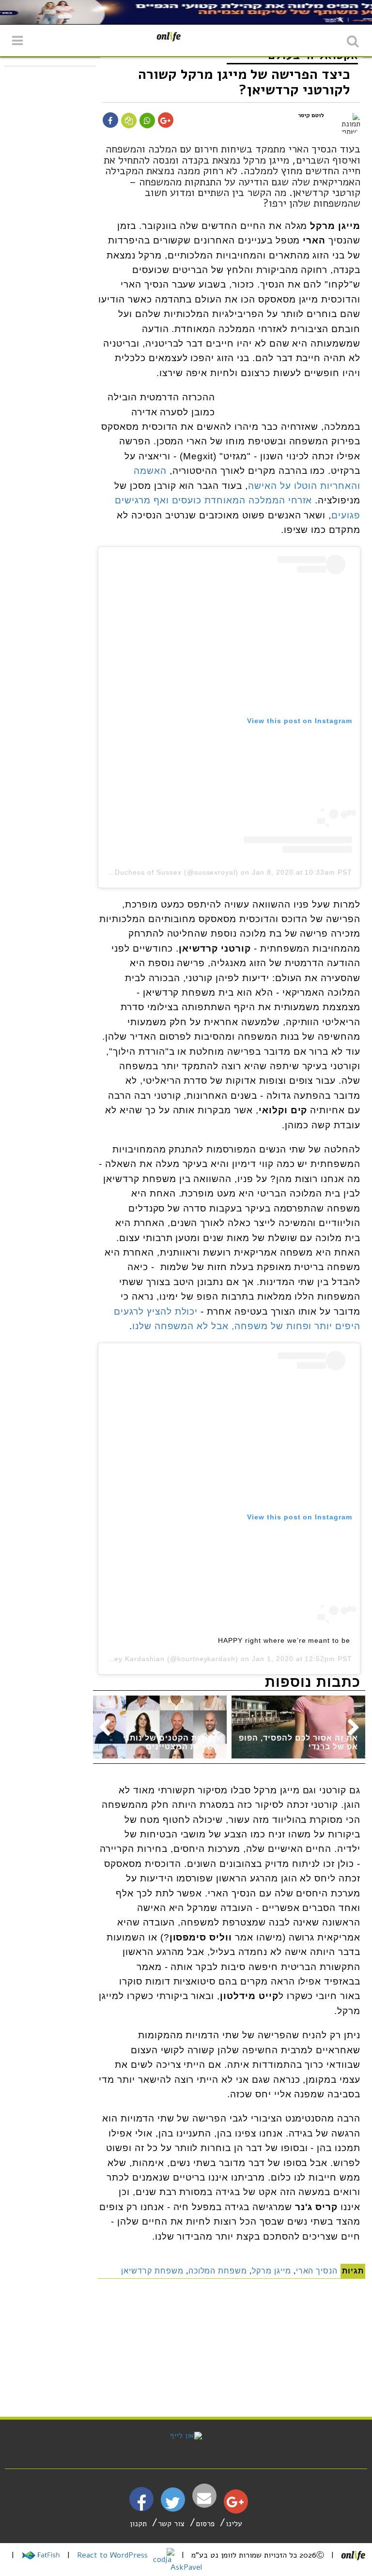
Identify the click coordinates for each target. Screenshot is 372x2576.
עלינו (234, 2524)
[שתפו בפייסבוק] (110, 121)
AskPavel (186, 2567)
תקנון (138, 2524)
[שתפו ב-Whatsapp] (147, 121)
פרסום (205, 2524)
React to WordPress (114, 2555)
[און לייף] (186, 2436)
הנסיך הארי (317, 2271)
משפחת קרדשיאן (152, 2271)
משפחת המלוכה (218, 2271)
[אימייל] (204, 2498)
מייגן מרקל (271, 2271)
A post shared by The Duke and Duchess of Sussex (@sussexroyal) (121, 872)
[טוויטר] (173, 2506)
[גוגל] (235, 2504)
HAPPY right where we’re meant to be (284, 1640)
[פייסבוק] (141, 2507)
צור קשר (171, 2524)
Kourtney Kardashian (128, 1659)
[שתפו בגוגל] (165, 121)
